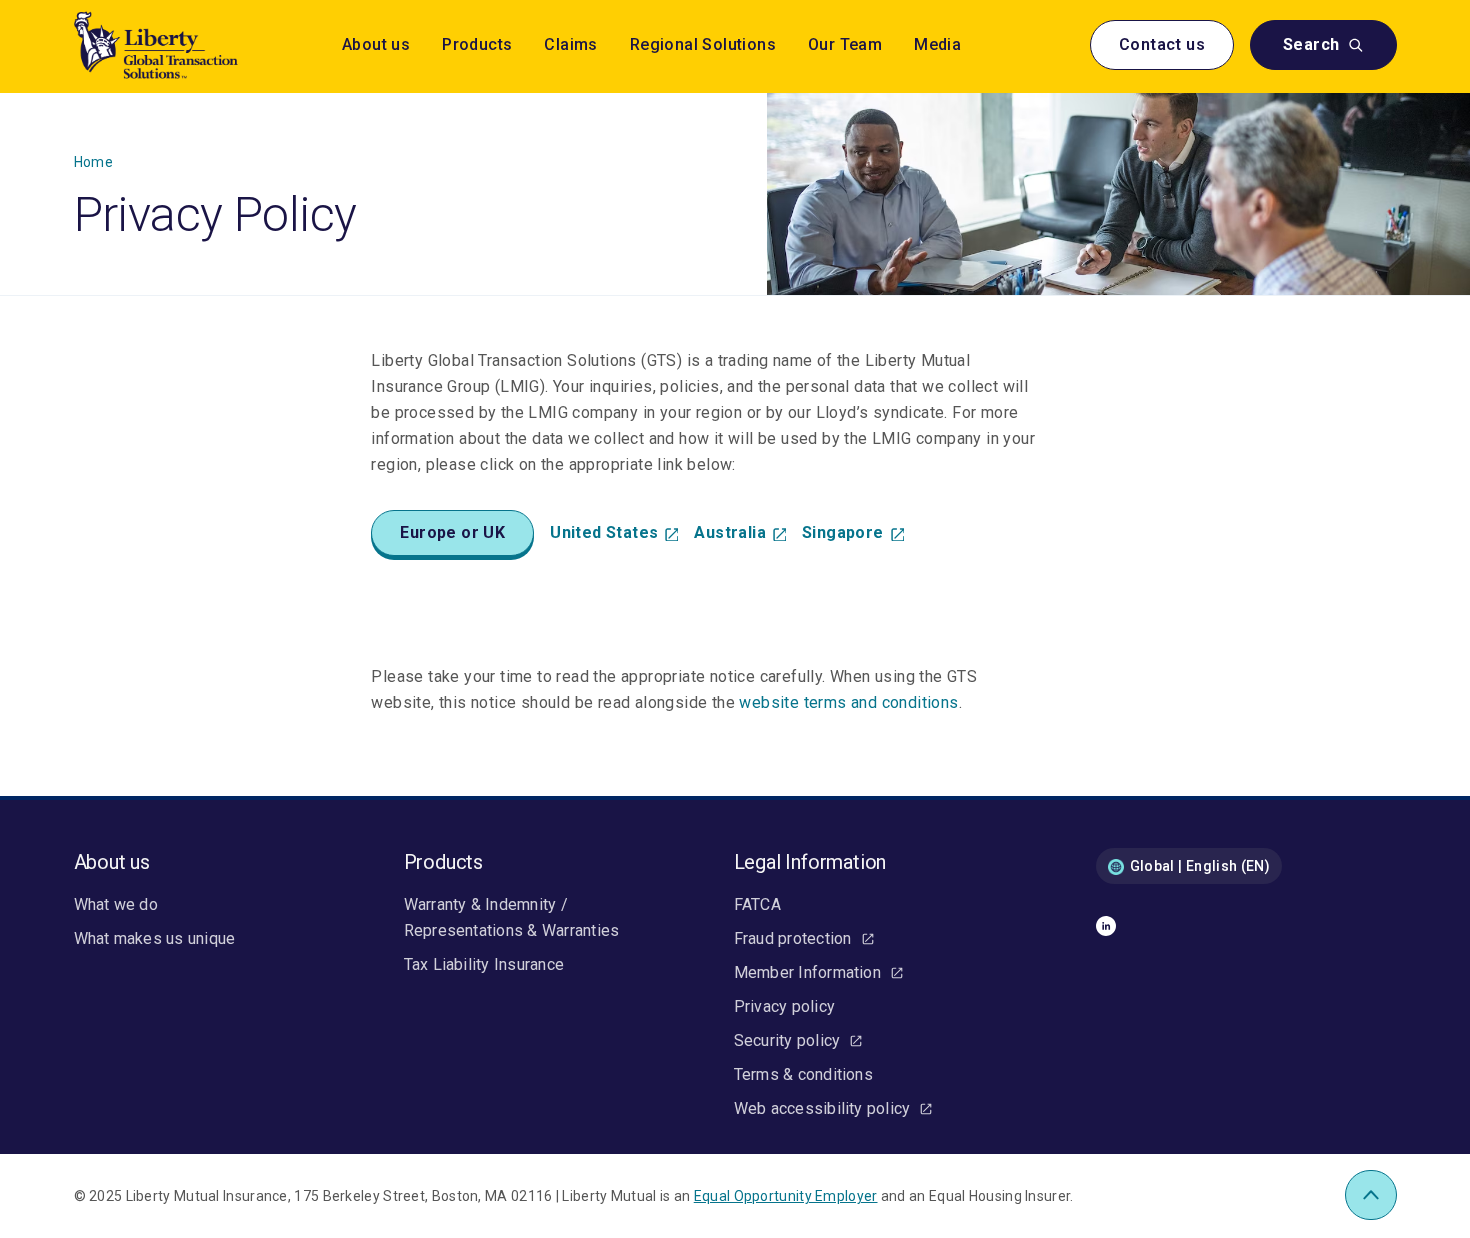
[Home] (184, 45)
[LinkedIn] (1106, 930)
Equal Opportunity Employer (786, 1196)
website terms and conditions (848, 702)
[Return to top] (1370, 1195)
